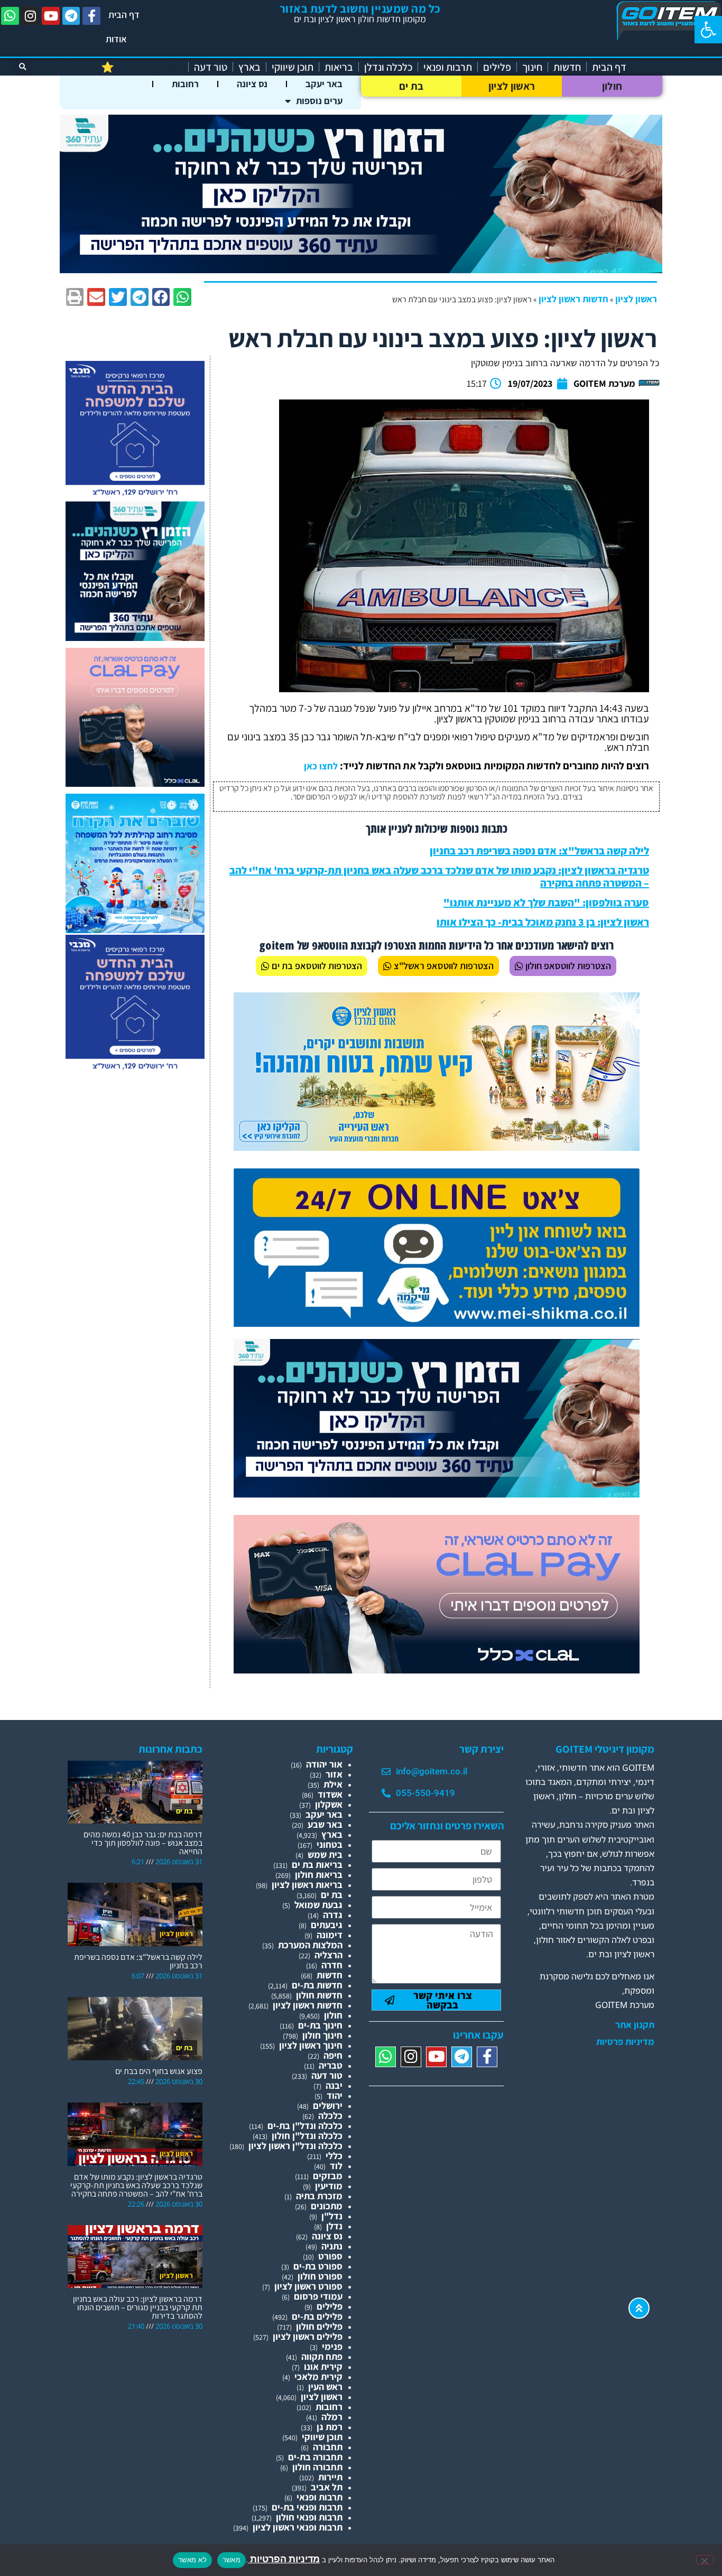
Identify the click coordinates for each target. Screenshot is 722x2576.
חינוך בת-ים (320, 2025)
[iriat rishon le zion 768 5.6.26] (437, 1147)
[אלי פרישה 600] (135, 638)
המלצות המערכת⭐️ (142, 67)
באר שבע (325, 1824)
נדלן (334, 2226)
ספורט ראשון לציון (308, 2286)
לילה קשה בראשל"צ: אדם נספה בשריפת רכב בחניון (539, 851)
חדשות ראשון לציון (573, 299)
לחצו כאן (321, 766)
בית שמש (325, 1854)
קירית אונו (323, 2366)
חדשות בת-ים (317, 1985)
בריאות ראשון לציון (307, 1885)
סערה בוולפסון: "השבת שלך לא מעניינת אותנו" (546, 903)
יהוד (335, 2095)
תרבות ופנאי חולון (309, 2517)
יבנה (334, 2085)
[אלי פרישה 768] (437, 1494)
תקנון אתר (635, 2025)
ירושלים (328, 2105)
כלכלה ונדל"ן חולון (307, 2136)
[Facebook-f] (91, 16)
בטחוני (330, 1844)
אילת (333, 1784)
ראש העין (325, 2387)
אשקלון (329, 1804)
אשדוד (330, 1794)
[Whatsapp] (10, 16)
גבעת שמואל (318, 1905)
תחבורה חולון (317, 2467)
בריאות (339, 67)
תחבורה (328, 2447)
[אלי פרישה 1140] (361, 270)
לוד (336, 2166)
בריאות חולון (319, 1875)
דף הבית (124, 15)
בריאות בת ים (317, 1864)
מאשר (232, 2560)
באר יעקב (324, 84)
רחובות (185, 84)
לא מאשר (192, 2560)
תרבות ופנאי (448, 67)
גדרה (333, 1915)
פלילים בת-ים (317, 2316)
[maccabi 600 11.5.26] (135, 496)
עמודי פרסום (318, 2296)
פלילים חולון (319, 2326)
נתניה (332, 2246)
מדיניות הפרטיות (284, 2559)
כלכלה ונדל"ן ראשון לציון (295, 2146)
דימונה (330, 1935)
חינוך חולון (322, 2035)
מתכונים (327, 2206)
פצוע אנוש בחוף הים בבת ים (159, 2071)
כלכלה (330, 2115)
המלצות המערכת (310, 1945)
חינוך (532, 67)
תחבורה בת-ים (315, 2457)
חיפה (333, 2055)
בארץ (249, 67)
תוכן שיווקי (293, 67)
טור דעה (211, 67)
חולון (612, 86)
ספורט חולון (320, 2276)
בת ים (411, 86)
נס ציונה (252, 84)
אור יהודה (324, 1764)
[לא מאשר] (705, 2560)
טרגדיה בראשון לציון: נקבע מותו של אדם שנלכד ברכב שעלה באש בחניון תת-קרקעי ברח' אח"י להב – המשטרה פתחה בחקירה (439, 877)
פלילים (497, 67)
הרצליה (328, 1955)
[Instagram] (31, 16)
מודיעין (329, 2186)
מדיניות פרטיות (625, 2042)
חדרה (332, 1965)
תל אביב (327, 2487)
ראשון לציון (512, 86)
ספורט (330, 2256)
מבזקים (328, 2176)
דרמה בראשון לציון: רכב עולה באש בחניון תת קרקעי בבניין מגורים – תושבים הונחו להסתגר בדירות (138, 2307)
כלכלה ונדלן (388, 67)
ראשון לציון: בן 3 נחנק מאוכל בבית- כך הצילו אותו (543, 922)
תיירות (330, 2477)
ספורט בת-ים (318, 2266)
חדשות (567, 67)
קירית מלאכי (318, 2377)
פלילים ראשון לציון (308, 2336)
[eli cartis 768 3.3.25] (437, 1670)
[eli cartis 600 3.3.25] (135, 783)
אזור (334, 1774)
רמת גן (330, 2427)
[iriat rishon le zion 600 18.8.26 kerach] (135, 930)
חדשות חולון (319, 1995)
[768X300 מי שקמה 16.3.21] (437, 1323)
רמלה (332, 2417)
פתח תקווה (322, 2356)
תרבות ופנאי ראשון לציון (298, 2527)
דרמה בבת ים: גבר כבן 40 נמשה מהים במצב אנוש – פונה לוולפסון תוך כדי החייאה (143, 1843)
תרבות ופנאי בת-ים (307, 2507)
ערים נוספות (319, 101)
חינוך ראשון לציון (311, 2045)
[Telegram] (71, 16)
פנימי (332, 2346)
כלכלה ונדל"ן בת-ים (305, 2126)
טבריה (331, 2065)
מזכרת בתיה (319, 2196)
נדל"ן (332, 2216)
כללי (334, 2156)
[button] (708, 30)
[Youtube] (51, 16)
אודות (116, 39)
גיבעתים (327, 1925)
